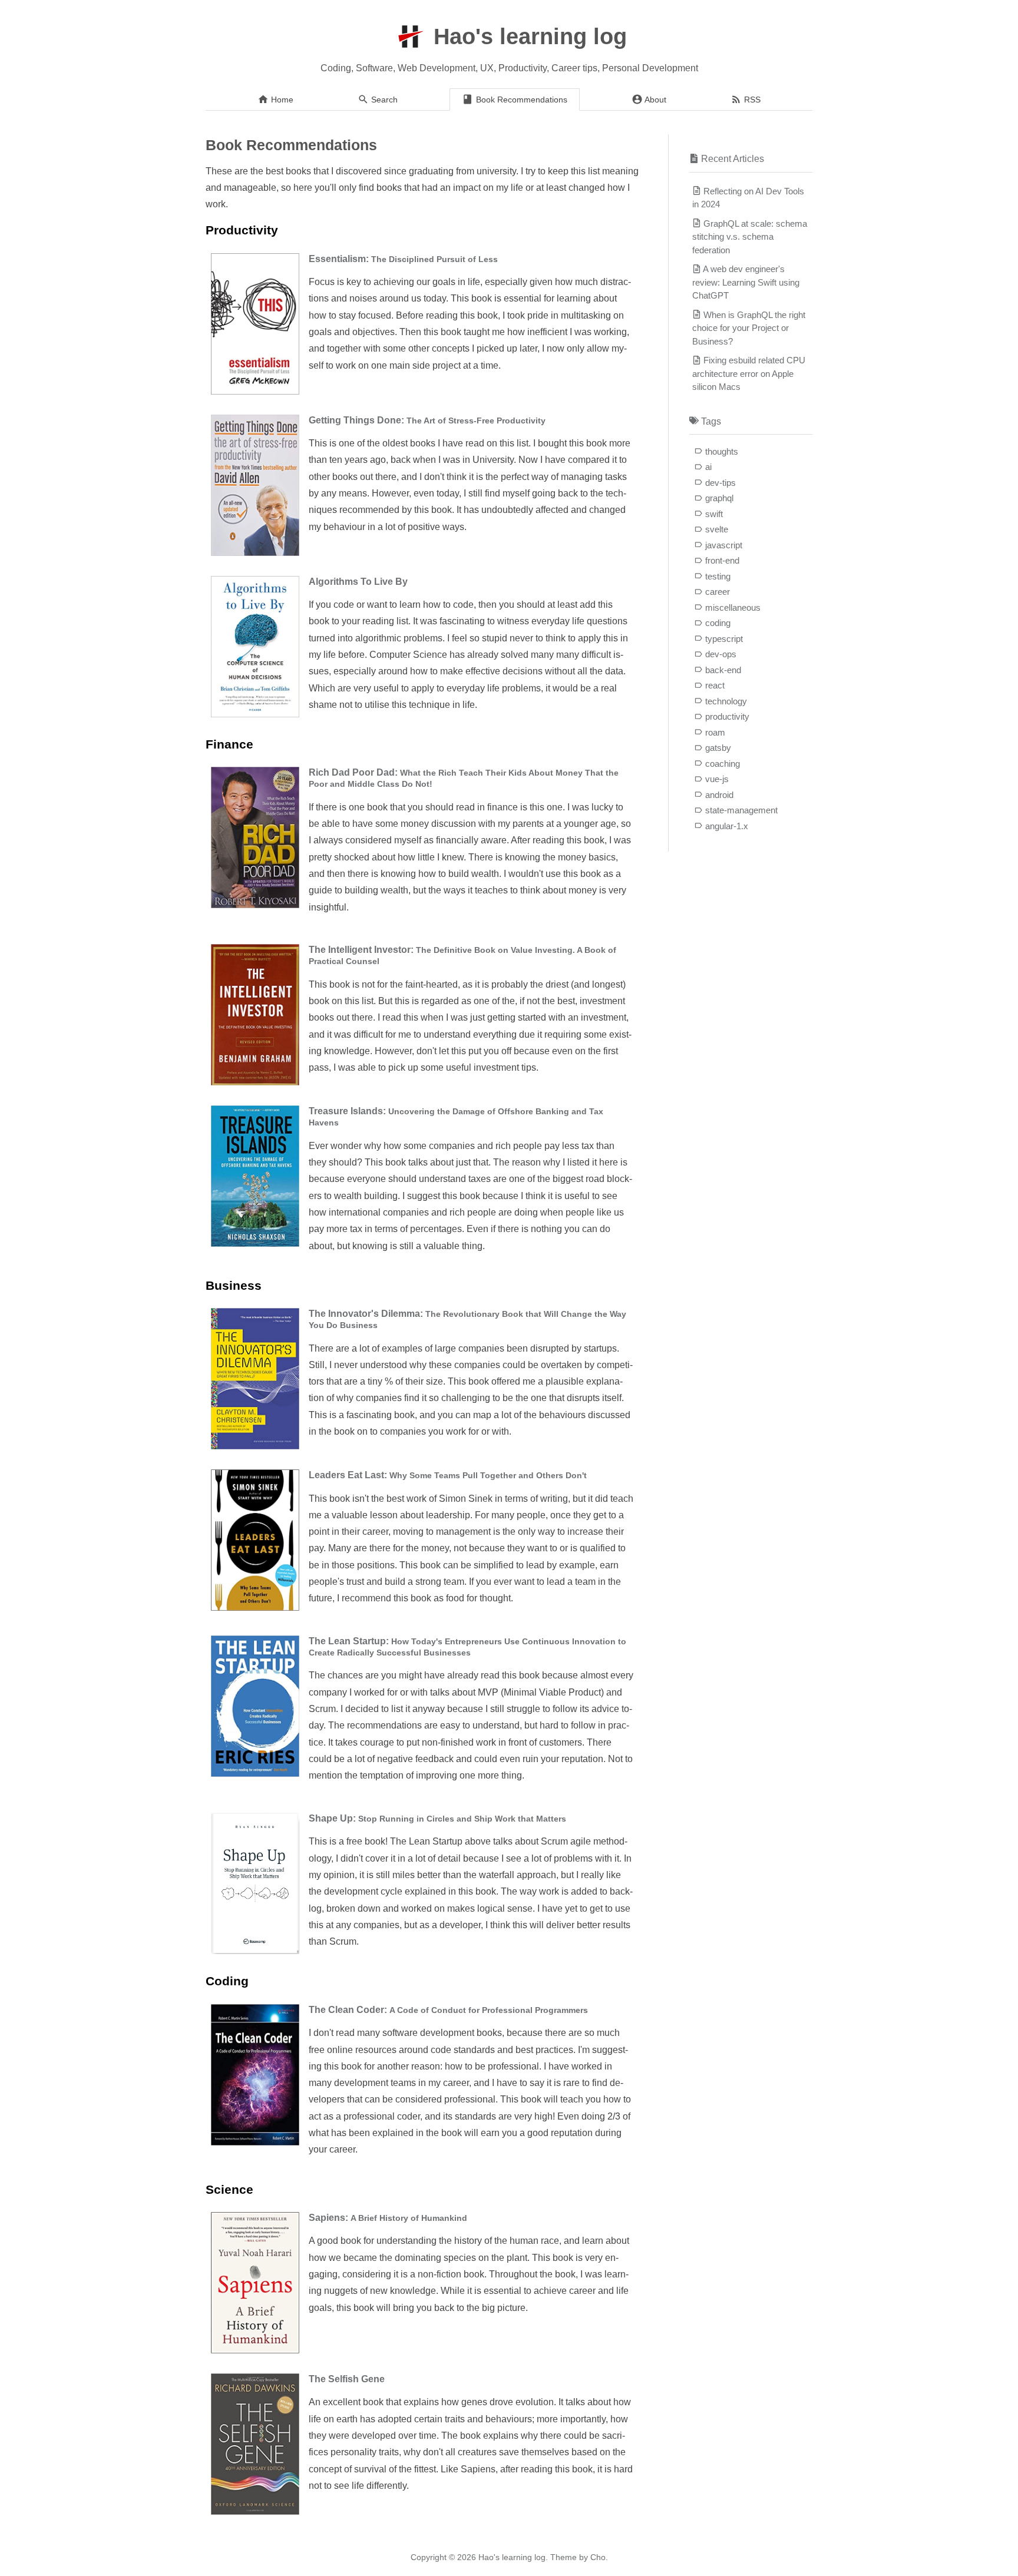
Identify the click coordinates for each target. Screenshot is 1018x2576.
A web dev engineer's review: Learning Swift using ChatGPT (746, 282)
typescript (724, 639)
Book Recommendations (520, 100)
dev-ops (721, 654)
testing (718, 576)
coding (718, 623)
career (718, 592)
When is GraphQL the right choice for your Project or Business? (749, 328)
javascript (724, 545)
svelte (717, 529)
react (715, 685)
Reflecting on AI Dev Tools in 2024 (748, 198)
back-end (723, 670)
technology (726, 701)
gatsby (718, 748)
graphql (719, 498)
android (719, 795)
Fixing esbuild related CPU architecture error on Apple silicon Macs (749, 373)
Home (281, 100)
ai (708, 467)
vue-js (717, 779)
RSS (751, 100)
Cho (598, 2557)
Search (383, 100)
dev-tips (720, 483)
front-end (722, 560)
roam (715, 732)
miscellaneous (733, 607)
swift (714, 514)
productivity (727, 716)
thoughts (722, 451)
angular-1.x (727, 826)
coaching (723, 764)
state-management (741, 810)
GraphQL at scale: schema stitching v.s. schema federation (750, 237)
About (655, 100)
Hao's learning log (530, 37)
